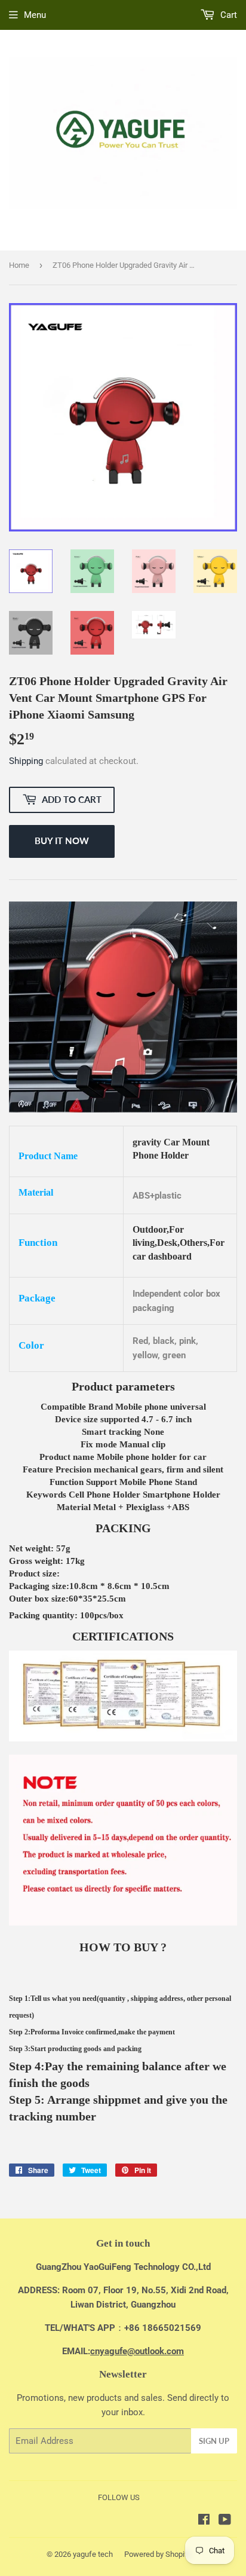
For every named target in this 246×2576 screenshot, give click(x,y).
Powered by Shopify (158, 2554)
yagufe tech (93, 2554)
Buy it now (62, 841)
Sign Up (214, 2441)
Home (19, 265)
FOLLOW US (119, 2497)
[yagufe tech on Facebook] (204, 2521)
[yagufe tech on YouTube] (225, 2521)
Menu (35, 15)
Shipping (26, 761)
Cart (227, 15)
